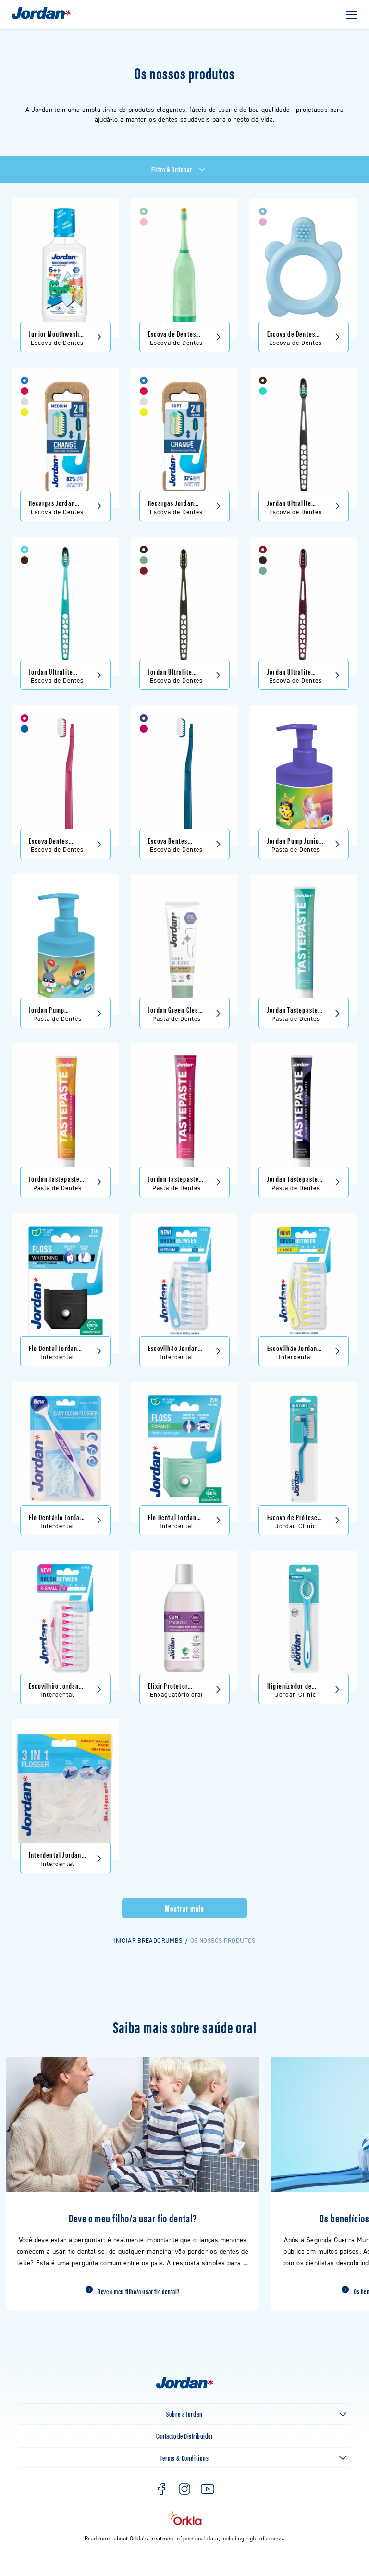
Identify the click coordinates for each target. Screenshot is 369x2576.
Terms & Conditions (184, 2458)
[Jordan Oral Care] (41, 18)
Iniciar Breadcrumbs (148, 1941)
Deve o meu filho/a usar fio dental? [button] (139, 2291)
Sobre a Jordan (184, 2413)
